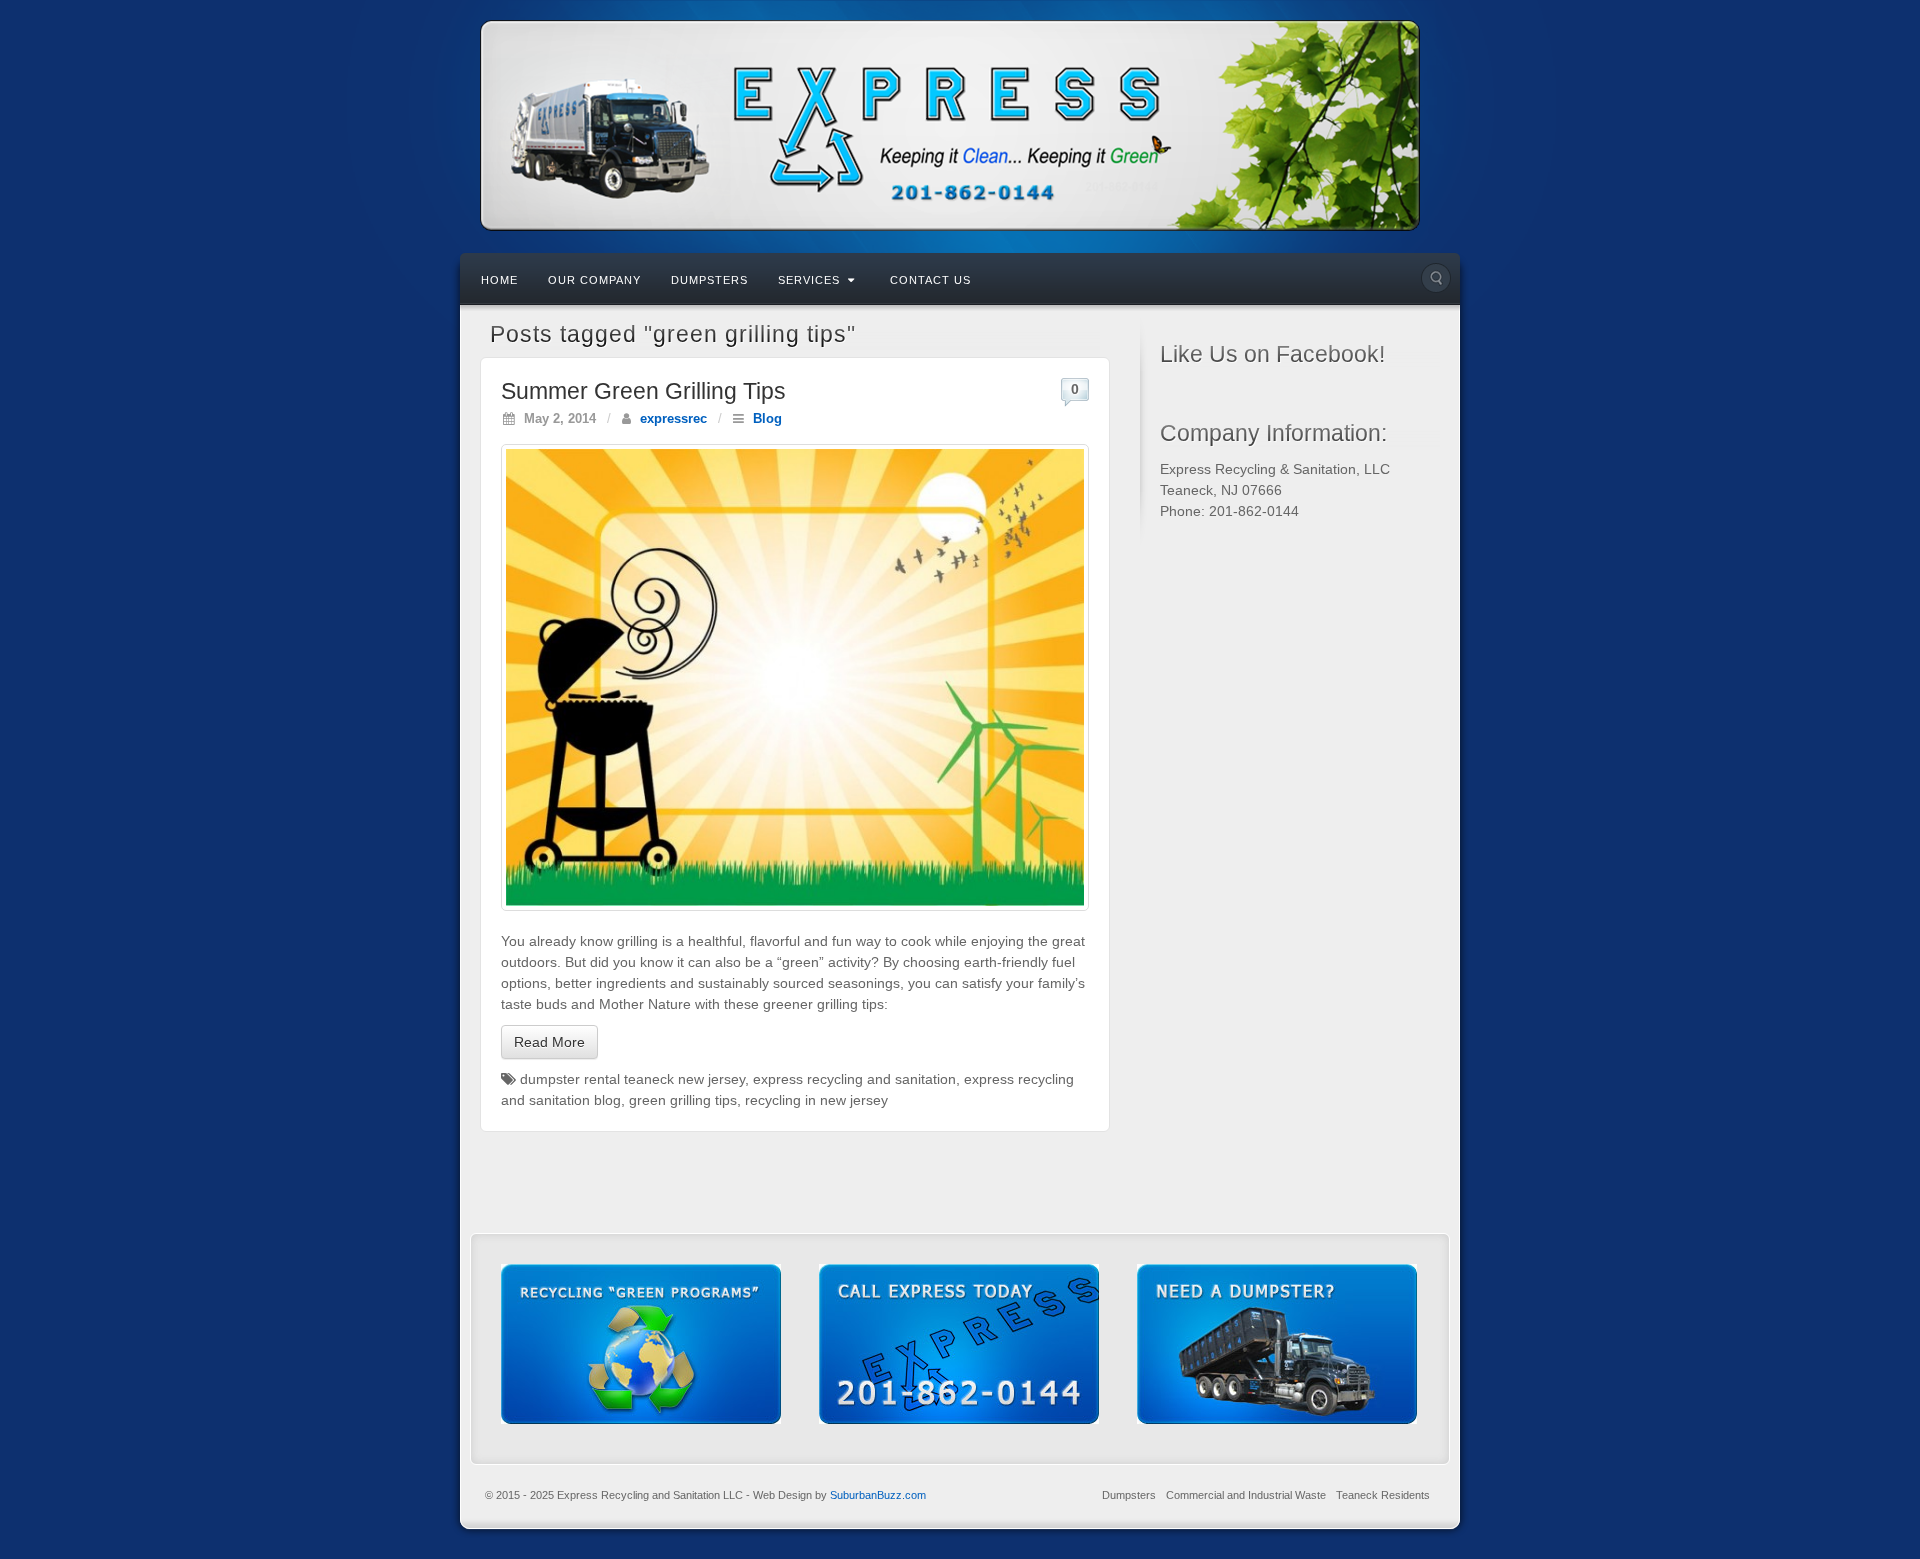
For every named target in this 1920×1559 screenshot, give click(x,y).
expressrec (673, 419)
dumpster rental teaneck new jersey (632, 1079)
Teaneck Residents (1383, 1495)
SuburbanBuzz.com (878, 1495)
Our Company (594, 280)
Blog (767, 419)
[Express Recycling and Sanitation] (960, 125)
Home (499, 280)
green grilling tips (683, 1100)
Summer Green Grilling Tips (643, 391)
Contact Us (930, 280)
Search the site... (1436, 278)
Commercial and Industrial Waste (1246, 1495)
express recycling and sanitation (854, 1079)
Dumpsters (709, 280)
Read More (549, 1042)
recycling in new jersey (816, 1100)
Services (809, 280)
